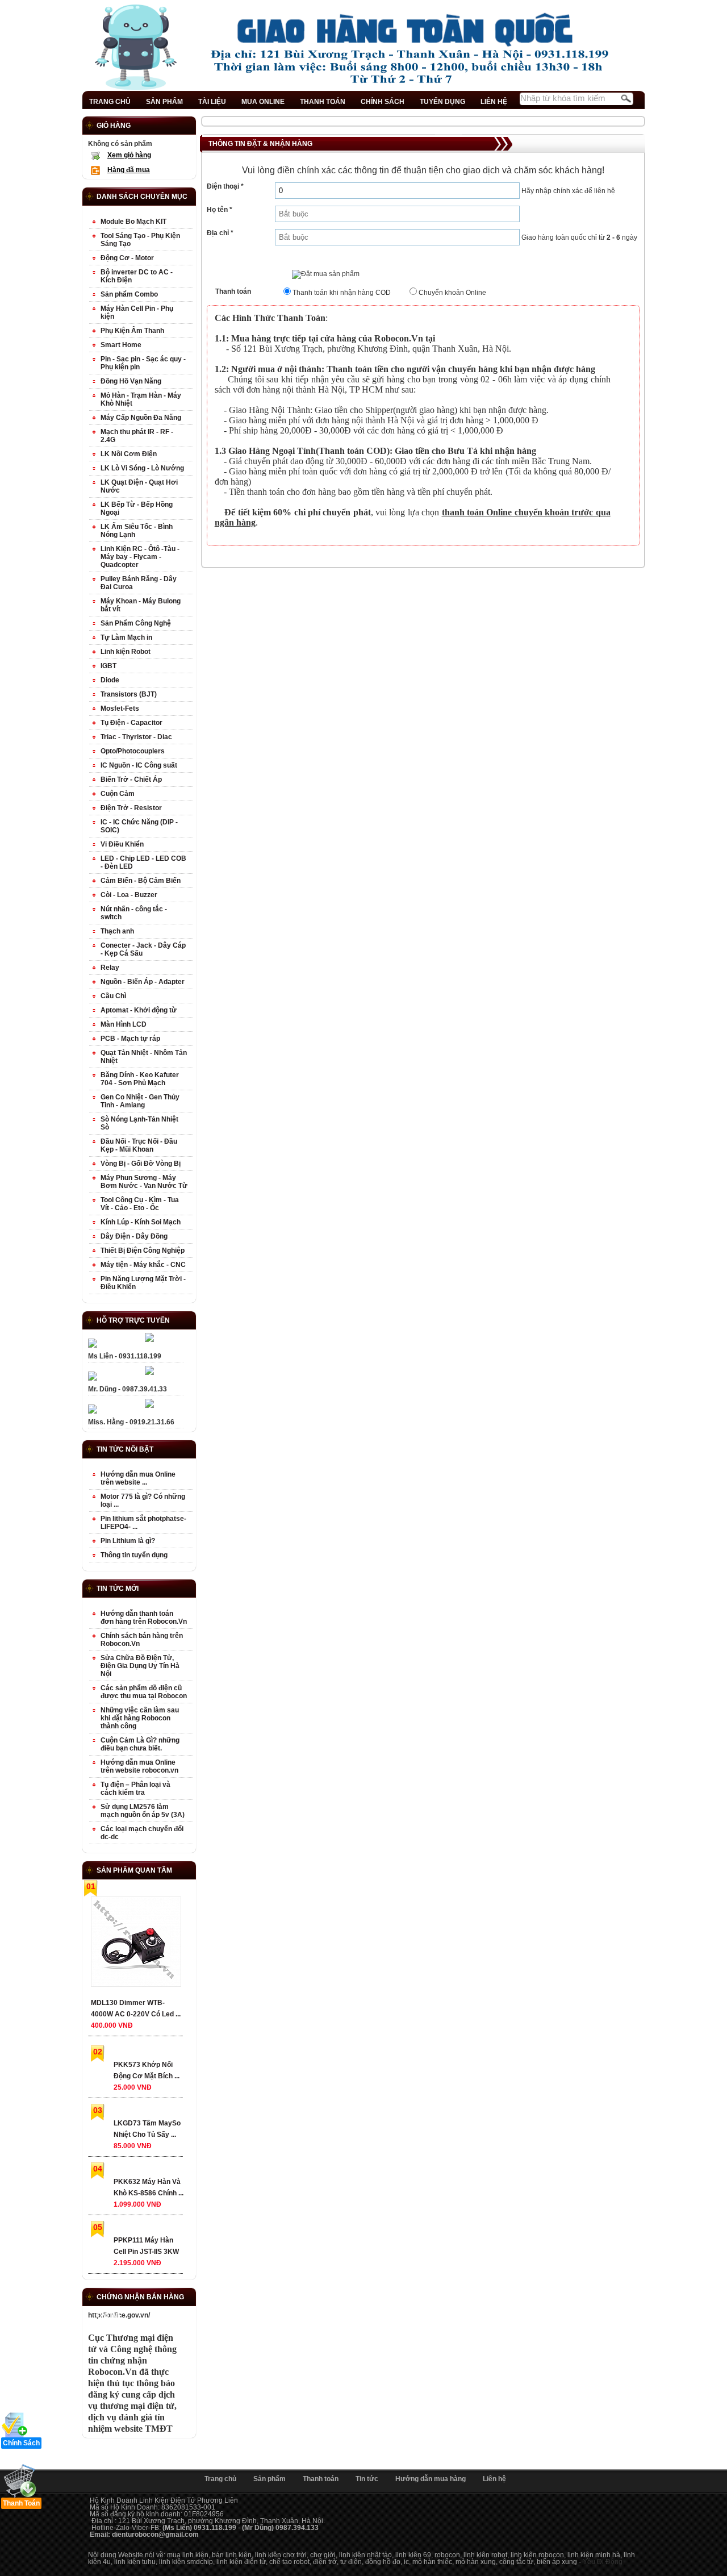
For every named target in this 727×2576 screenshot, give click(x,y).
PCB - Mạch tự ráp (130, 1039)
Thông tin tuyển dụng (134, 1555)
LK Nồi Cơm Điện (129, 454)
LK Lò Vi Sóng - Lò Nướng (142, 468)
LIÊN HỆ (494, 102)
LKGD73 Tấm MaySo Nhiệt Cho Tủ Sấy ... (147, 2129)
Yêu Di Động (603, 2562)
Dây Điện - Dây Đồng (134, 1236)
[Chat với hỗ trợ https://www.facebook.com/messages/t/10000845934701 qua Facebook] (149, 1340)
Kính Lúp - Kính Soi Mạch (141, 1222)
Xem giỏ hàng (129, 155)
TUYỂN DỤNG (442, 102)
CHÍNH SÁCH (383, 102)
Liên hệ (494, 2479)
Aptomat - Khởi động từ (139, 1010)
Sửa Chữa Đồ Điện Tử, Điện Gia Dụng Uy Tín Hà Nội (140, 1666)
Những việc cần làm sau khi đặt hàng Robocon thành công (140, 1718)
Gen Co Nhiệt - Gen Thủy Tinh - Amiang (140, 1101)
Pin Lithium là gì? (128, 1541)
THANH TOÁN (323, 102)
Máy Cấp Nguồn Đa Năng (141, 418)
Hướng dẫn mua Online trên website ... (138, 1478)
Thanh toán (321, 2479)
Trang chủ (220, 2479)
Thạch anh (117, 931)
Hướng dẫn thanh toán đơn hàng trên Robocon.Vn (144, 1618)
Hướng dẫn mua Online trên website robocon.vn (139, 1766)
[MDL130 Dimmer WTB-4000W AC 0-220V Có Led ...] (135, 1944)
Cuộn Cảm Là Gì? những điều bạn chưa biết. (140, 1744)
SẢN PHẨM (164, 102)
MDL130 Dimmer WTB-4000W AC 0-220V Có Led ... (136, 2008)
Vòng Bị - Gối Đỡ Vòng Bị (141, 1164)
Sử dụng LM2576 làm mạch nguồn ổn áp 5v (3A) (143, 1811)
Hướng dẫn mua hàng (431, 2479)
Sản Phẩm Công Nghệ (136, 623)
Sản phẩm (270, 2479)
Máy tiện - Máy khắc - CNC (143, 1265)
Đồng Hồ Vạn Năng (131, 381)
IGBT (108, 666)
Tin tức (367, 2479)
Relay (110, 968)
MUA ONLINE (263, 102)
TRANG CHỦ (110, 102)
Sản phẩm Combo (129, 294)
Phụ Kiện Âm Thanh (132, 331)
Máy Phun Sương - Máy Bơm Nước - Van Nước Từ (144, 1182)
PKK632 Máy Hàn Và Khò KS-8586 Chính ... (149, 2187)
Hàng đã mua (129, 170)
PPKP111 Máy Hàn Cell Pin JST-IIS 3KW (146, 2246)
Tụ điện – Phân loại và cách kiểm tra (135, 1789)
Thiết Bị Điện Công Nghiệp (143, 1251)
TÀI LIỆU (212, 102)
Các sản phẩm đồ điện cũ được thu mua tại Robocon (144, 1692)
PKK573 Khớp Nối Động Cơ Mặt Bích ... (147, 2070)
